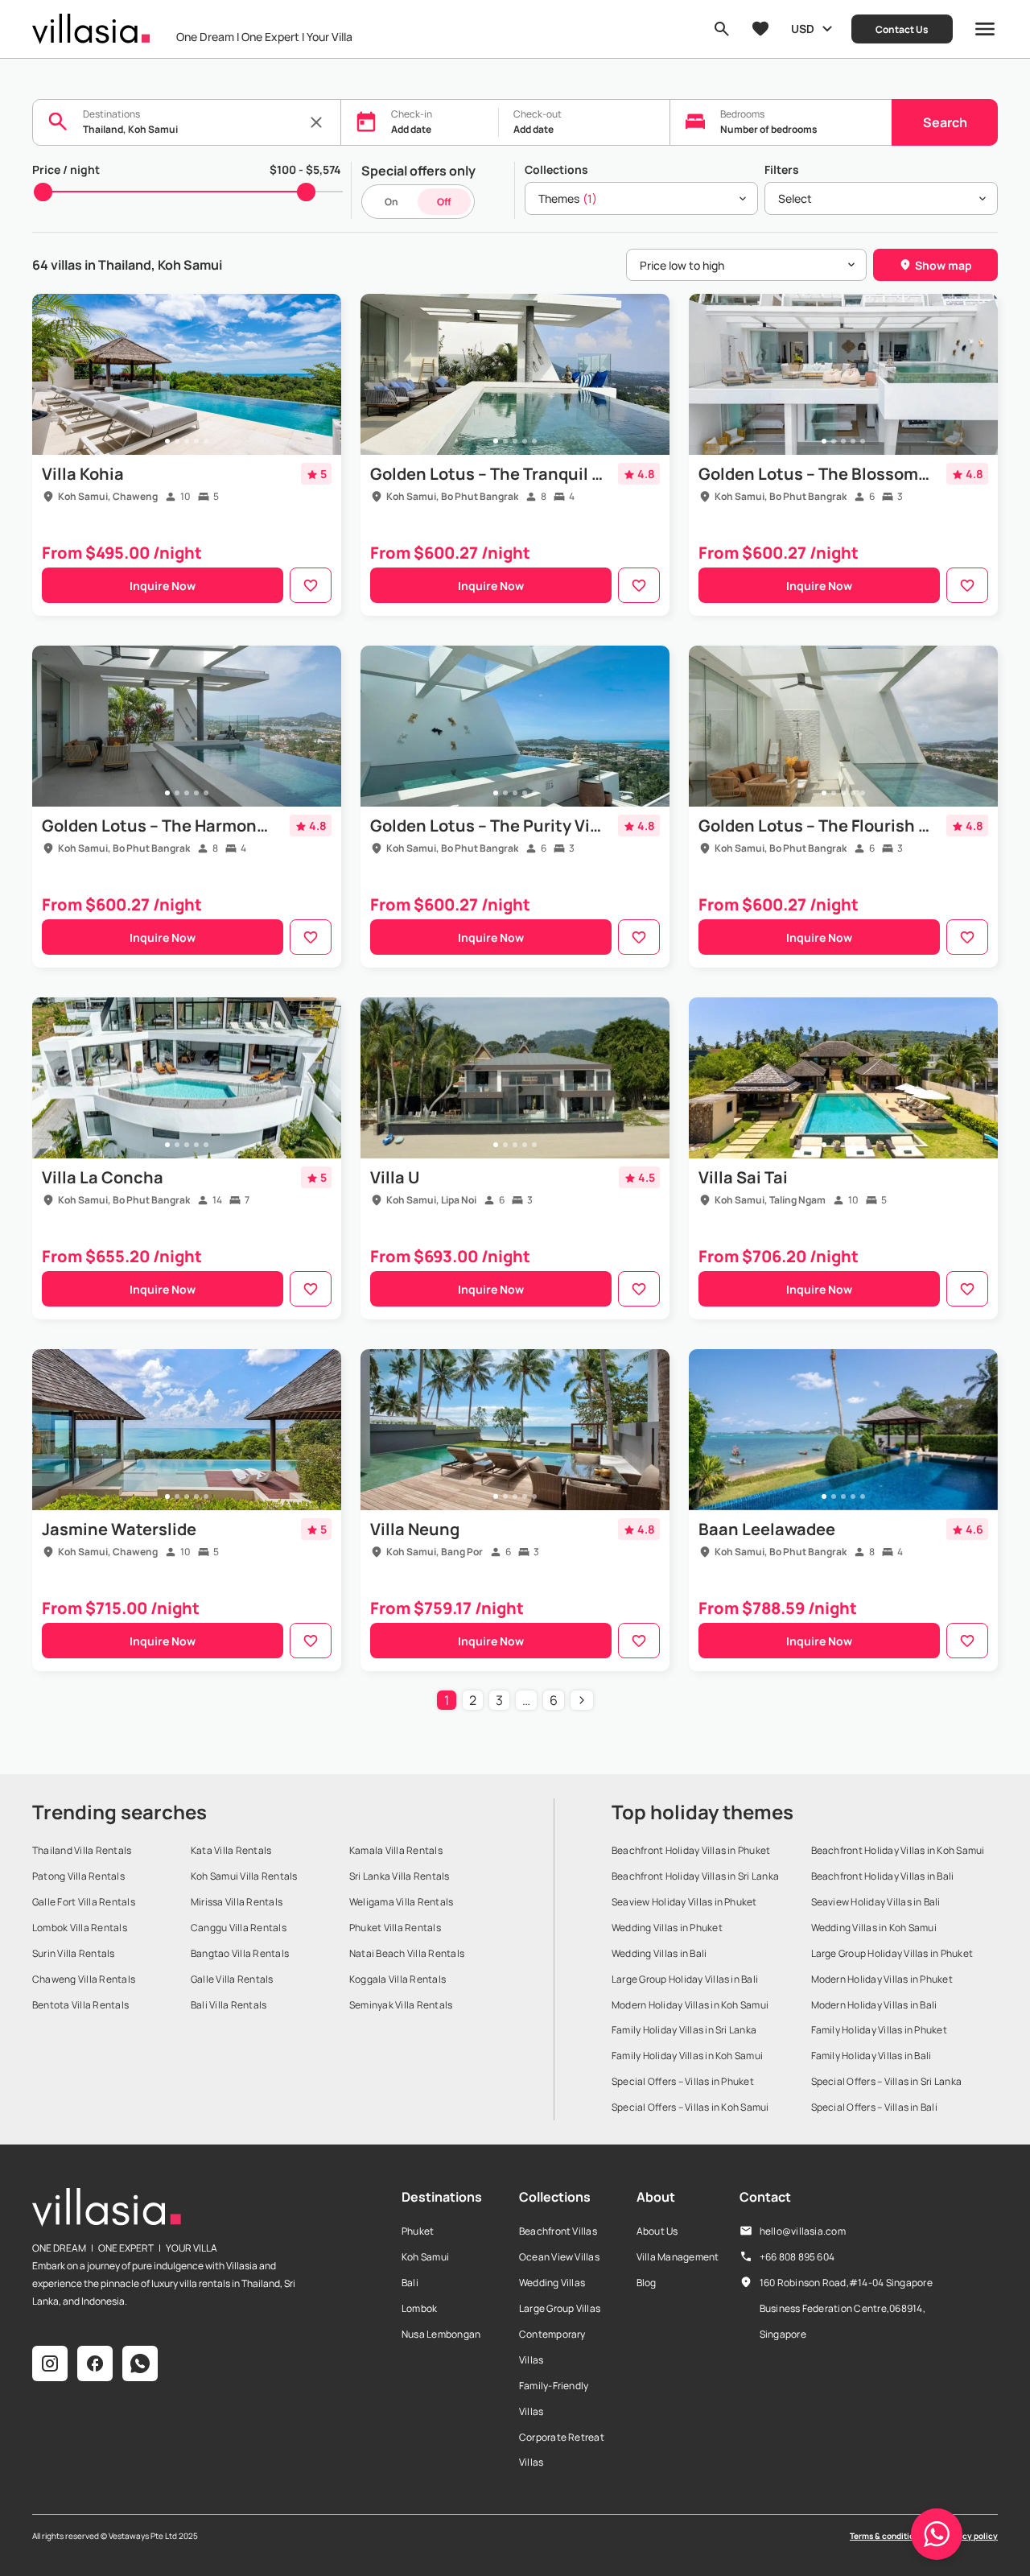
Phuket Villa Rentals (395, 1928)
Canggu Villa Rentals (239, 1928)
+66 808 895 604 (797, 2257)
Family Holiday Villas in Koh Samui (687, 2056)
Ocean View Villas (559, 2257)
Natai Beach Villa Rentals (407, 1953)
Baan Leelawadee (767, 1529)
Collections (556, 169)
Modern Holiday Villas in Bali (874, 2005)
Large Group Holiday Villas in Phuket (892, 1953)
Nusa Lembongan (441, 2334)
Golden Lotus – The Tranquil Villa (487, 474)
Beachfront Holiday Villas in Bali (883, 1876)
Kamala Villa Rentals (396, 1850)
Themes (568, 198)
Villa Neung (415, 1529)
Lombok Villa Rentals (80, 1928)
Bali (410, 2283)
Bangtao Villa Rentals (240, 1953)
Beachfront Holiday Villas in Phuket (691, 1850)
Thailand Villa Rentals (82, 1850)
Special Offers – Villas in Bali (874, 2107)
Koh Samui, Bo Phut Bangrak (452, 496)
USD (803, 29)
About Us (657, 2231)
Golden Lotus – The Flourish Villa (815, 826)
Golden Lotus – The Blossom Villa (815, 474)
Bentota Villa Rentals (80, 2005)
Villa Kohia (83, 474)
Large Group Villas (560, 2308)
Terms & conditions (886, 2536)
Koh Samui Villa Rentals (244, 1876)
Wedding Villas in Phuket (667, 1928)
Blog (647, 2283)
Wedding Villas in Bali (659, 1953)
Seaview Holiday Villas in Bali (876, 1902)
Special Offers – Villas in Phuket (683, 2081)
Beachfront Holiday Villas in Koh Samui (898, 1850)
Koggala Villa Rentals (398, 1979)
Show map (943, 265)
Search (945, 122)
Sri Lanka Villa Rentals (400, 1876)
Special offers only (418, 171)
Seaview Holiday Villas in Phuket (684, 1902)
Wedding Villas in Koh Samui (874, 1928)
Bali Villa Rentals (229, 2005)
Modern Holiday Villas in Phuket (882, 1979)
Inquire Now (163, 586)
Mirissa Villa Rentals (237, 1902)
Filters (782, 169)
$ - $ (305, 169)
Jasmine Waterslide (119, 1529)
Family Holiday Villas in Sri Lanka (684, 2030)
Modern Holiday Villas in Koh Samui (690, 2005)
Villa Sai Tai (743, 1177)
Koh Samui (425, 2257)
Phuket (418, 2231)
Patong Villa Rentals (78, 1876)
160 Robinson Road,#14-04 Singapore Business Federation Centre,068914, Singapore (846, 2308)
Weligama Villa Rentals (401, 1902)
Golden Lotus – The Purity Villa (487, 826)
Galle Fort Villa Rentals (84, 1902)
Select (795, 198)
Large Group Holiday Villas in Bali (685, 1979)
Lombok (419, 2308)
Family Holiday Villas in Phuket (879, 2030)
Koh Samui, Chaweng (108, 496)
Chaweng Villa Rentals (84, 1979)
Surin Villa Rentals (74, 1953)
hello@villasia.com (803, 2231)
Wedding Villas (552, 2283)
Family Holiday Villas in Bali (871, 2056)
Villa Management (678, 2257)
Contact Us (902, 29)
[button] (937, 2534)
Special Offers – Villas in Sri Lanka (887, 2081)
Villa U (395, 1177)
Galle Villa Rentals (232, 1979)
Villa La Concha (103, 1177)
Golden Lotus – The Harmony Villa (159, 826)
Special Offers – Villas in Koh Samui (690, 2107)
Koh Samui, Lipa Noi (431, 1200)
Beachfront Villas (558, 2231)
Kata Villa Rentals (231, 1850)
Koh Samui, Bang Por (435, 1552)
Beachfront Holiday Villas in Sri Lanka (695, 1876)
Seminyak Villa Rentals (401, 2005)
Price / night (66, 169)
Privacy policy (970, 2536)
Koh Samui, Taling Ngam (770, 1200)
